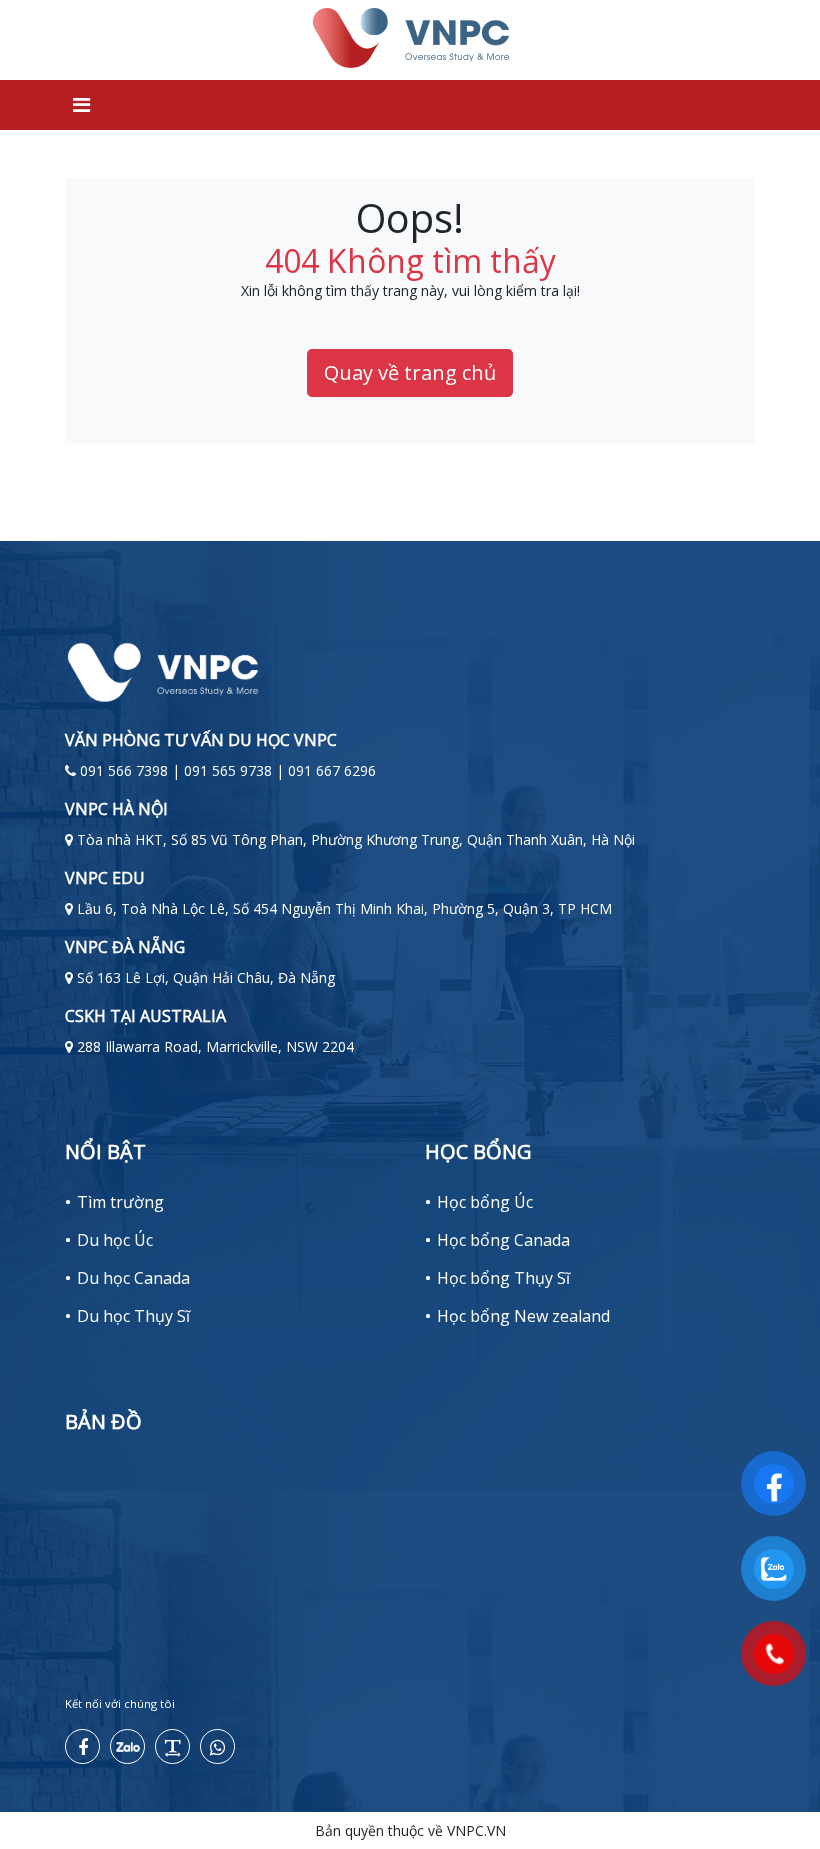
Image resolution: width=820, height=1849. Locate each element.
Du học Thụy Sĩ (133, 1316)
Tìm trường (120, 1202)
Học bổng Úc (485, 1202)
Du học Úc (115, 1240)
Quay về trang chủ (410, 372)
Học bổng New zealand (523, 1316)
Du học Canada (133, 1278)
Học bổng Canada (503, 1240)
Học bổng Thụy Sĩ (503, 1278)
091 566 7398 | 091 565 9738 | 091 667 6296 (228, 770)
